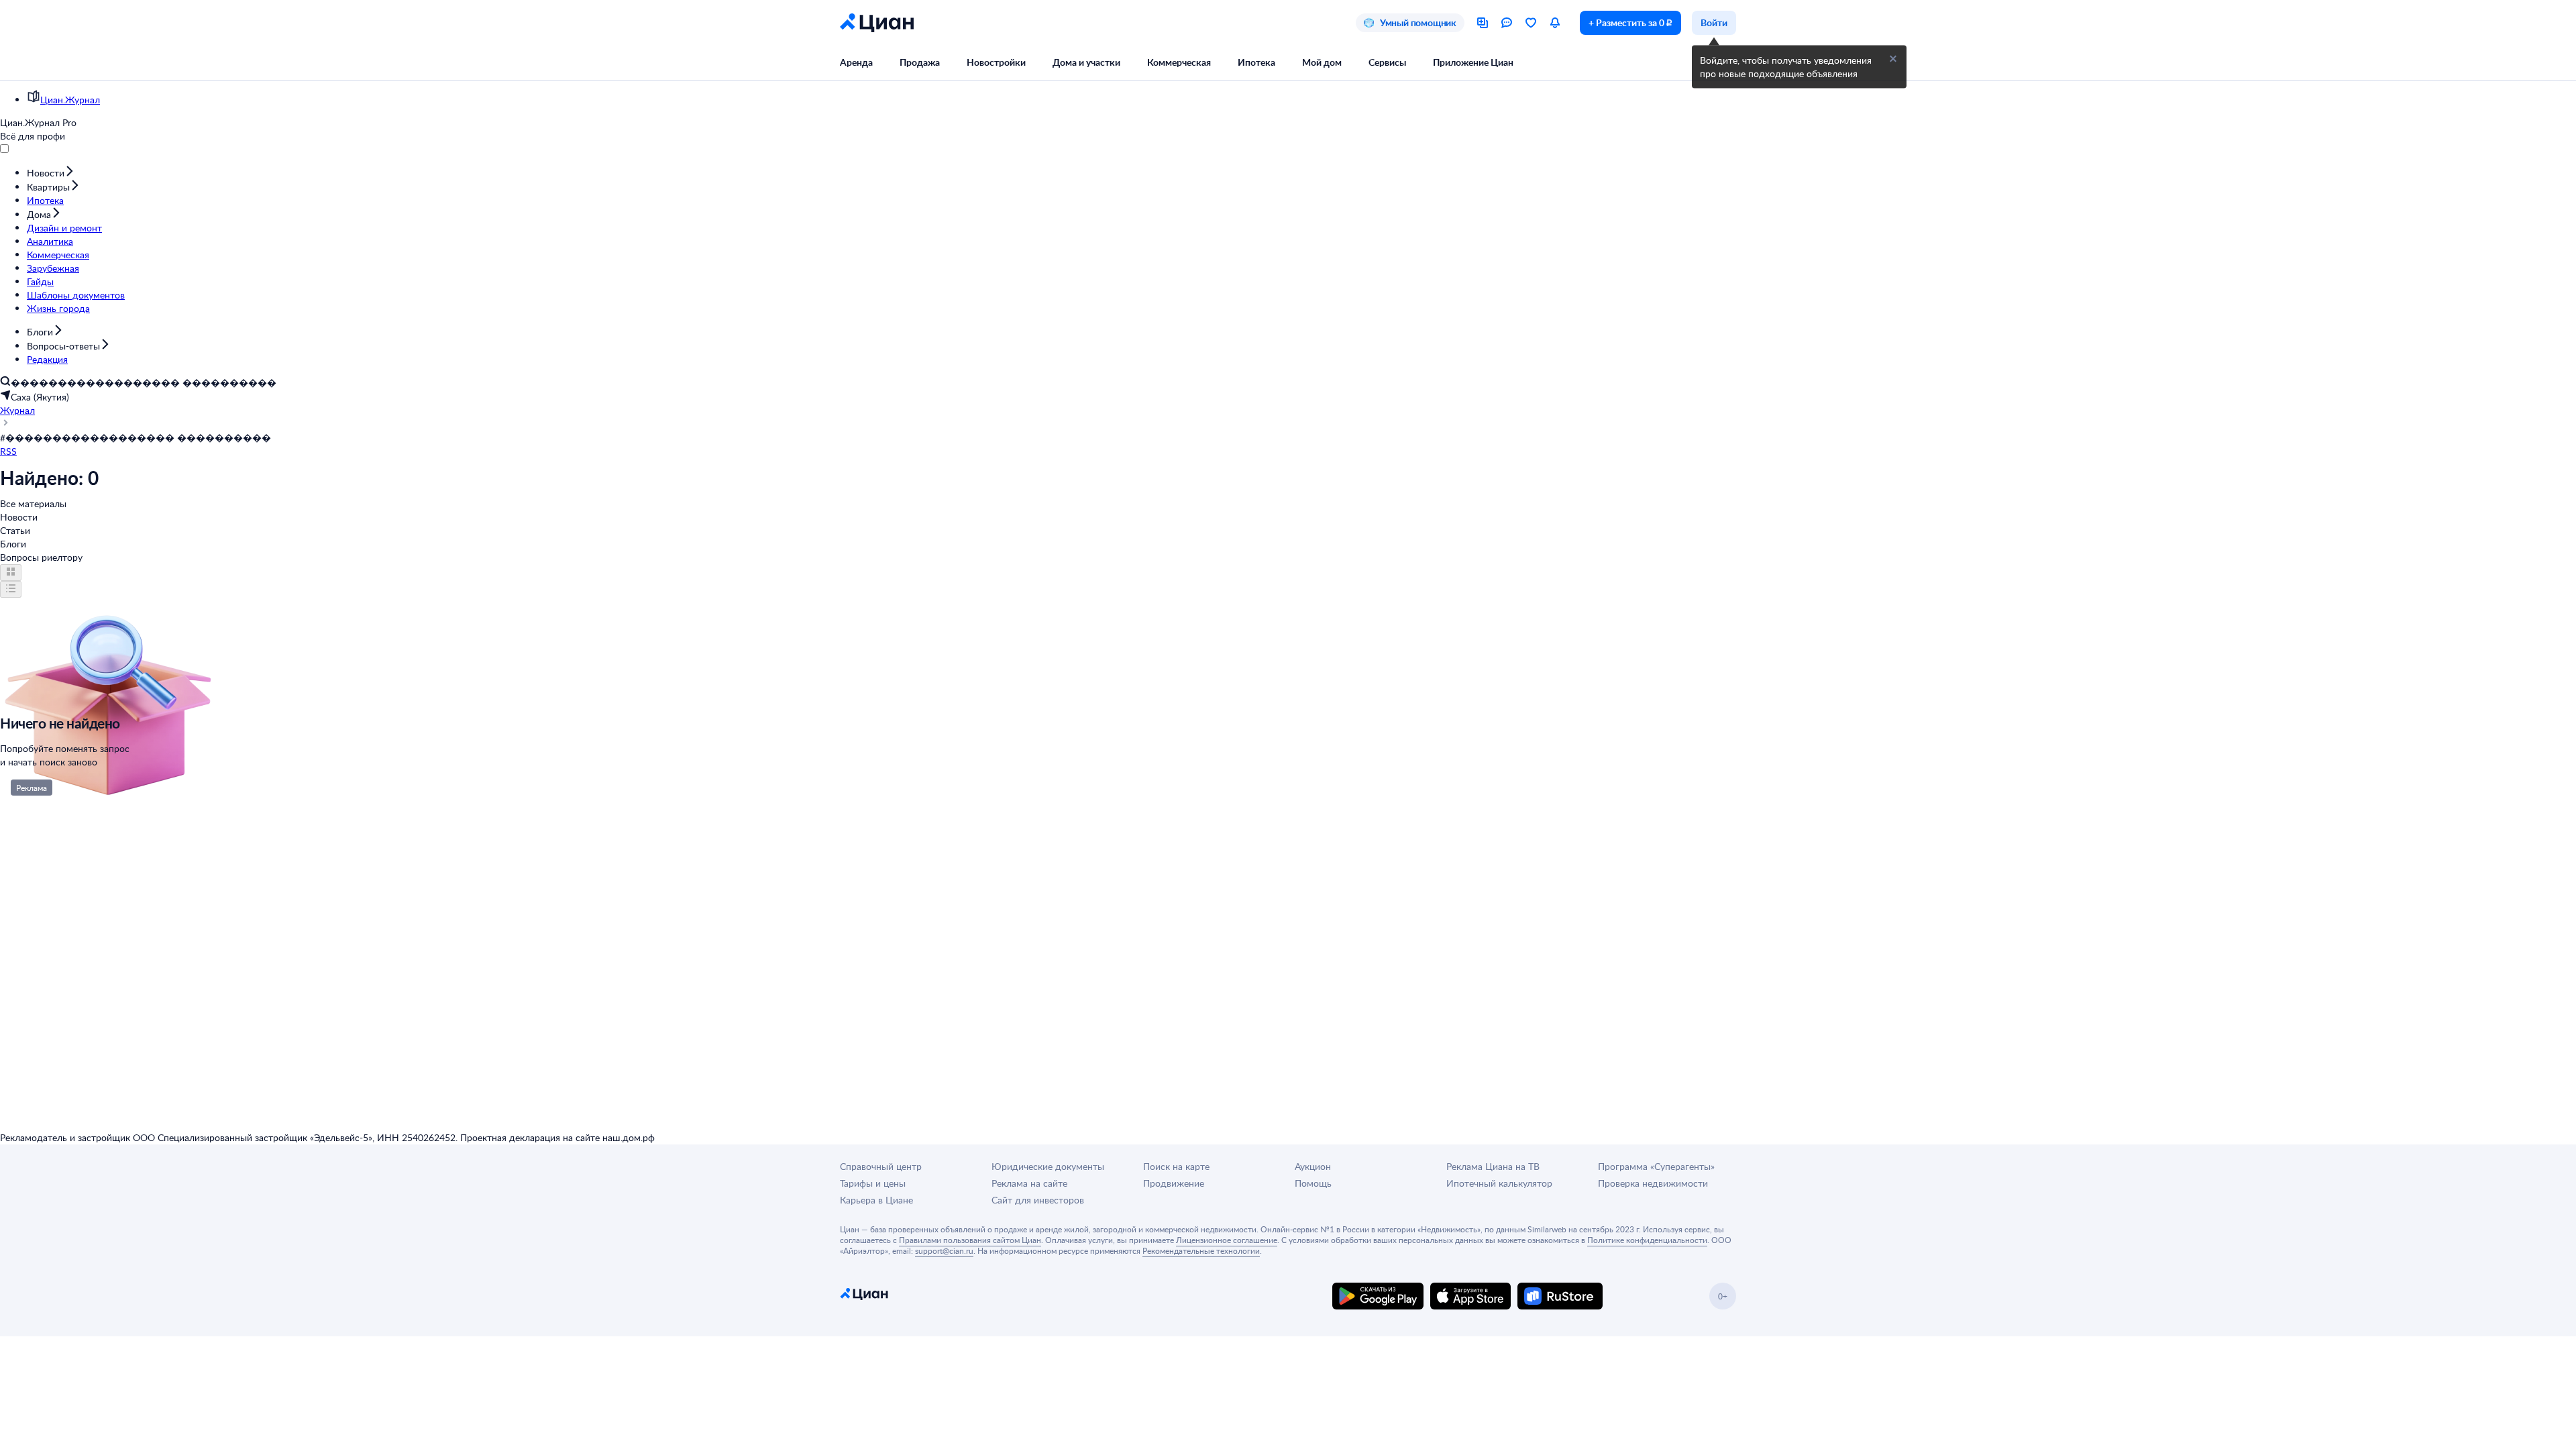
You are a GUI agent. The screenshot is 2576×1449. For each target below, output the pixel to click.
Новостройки (996, 62)
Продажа (920, 62)
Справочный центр (881, 1166)
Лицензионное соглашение (1227, 1240)
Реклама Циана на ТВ (1493, 1166)
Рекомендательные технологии (1201, 1250)
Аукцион (1313, 1166)
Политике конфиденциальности (1647, 1240)
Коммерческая (1179, 62)
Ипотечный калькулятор (1499, 1183)
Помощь (1313, 1183)
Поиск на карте (1176, 1166)
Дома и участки (1086, 62)
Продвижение (1174, 1183)
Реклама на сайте (1029, 1183)
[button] (1893, 59)
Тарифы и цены (873, 1183)
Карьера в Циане (876, 1200)
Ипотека (1256, 62)
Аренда (856, 62)
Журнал (17, 410)
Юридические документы (1048, 1166)
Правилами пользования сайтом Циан (970, 1240)
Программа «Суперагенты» (1656, 1166)
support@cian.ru (944, 1250)
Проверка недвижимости (1653, 1183)
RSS (8, 451)
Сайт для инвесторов (1038, 1200)
